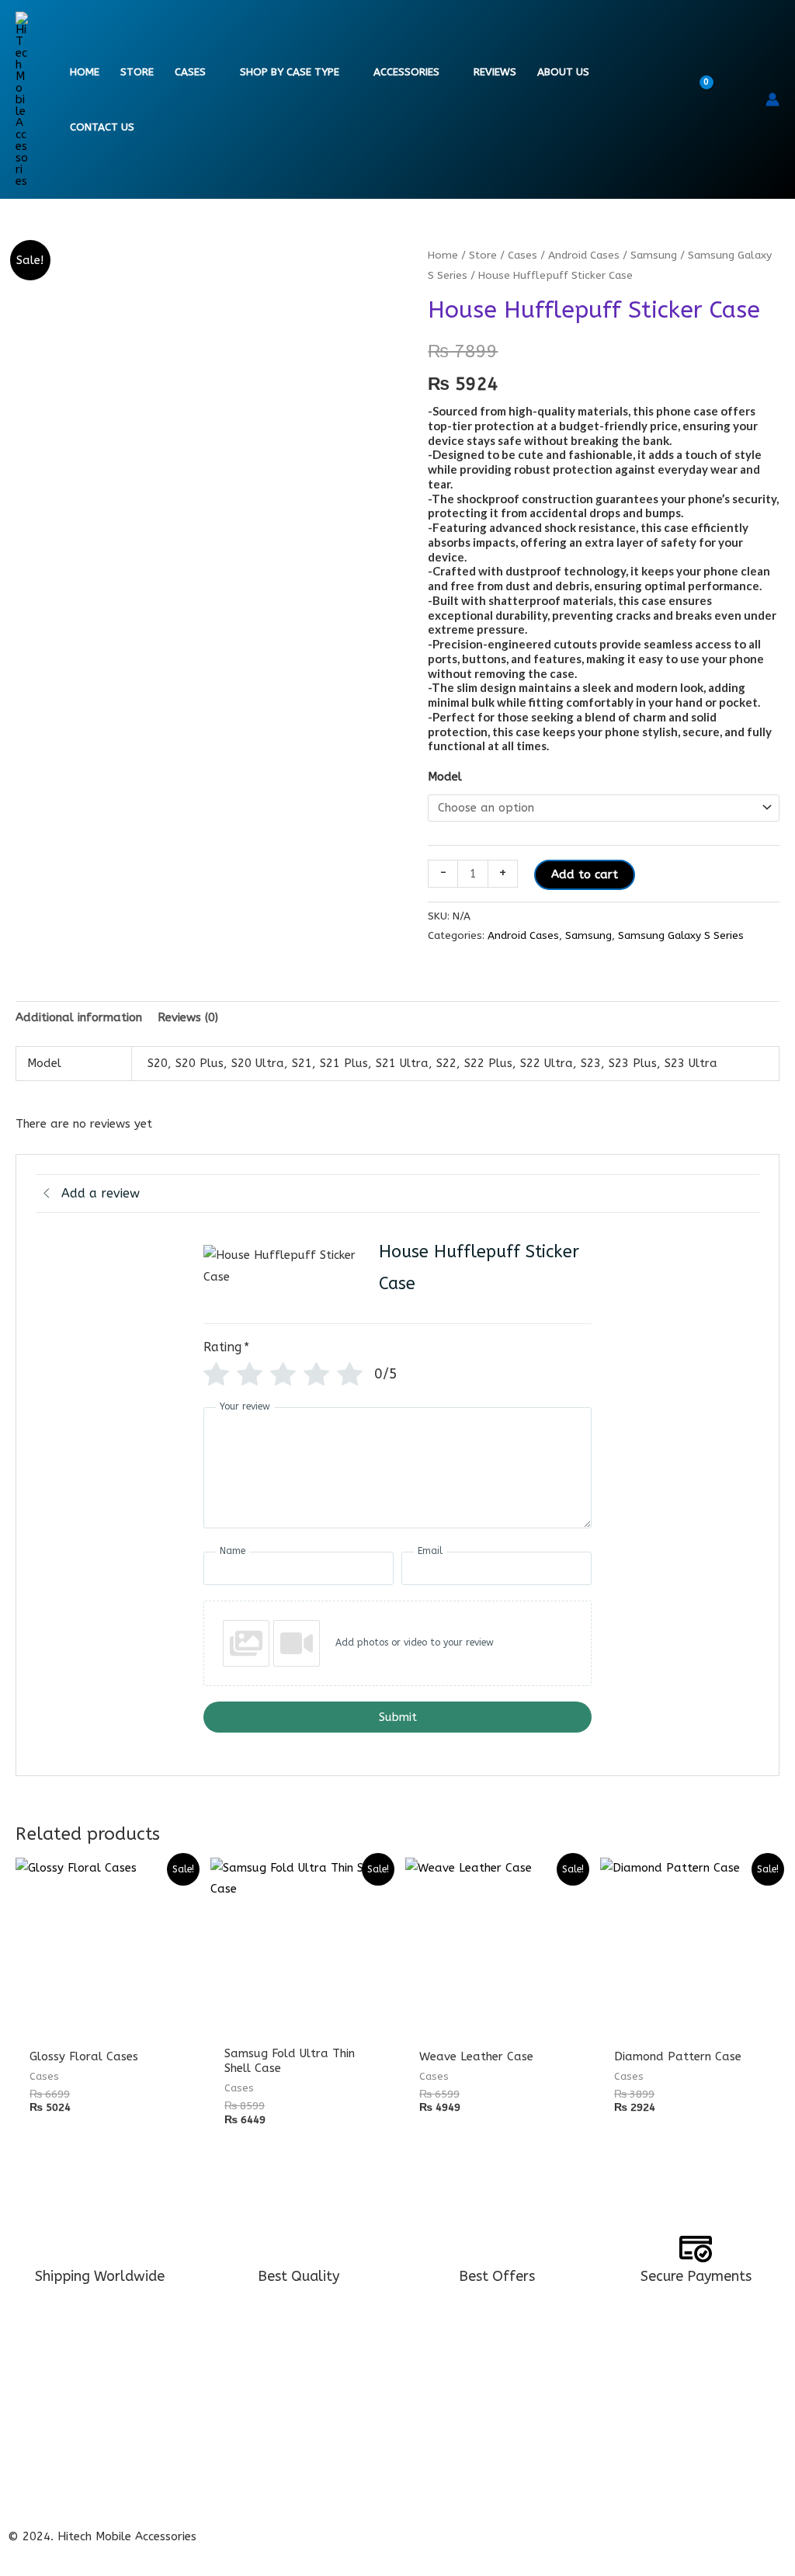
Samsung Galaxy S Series (681, 936)
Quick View (105, 2024)
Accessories (406, 72)
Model (445, 777)
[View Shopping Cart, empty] (710, 100)
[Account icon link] (772, 99)
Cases (190, 72)
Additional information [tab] (79, 1017)
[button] (743, 99)
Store (137, 72)
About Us (563, 72)
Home (85, 72)
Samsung (654, 255)
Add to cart (585, 874)
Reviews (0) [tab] (188, 1017)
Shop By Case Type (290, 72)
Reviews (495, 72)
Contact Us (102, 127)
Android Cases (584, 255)
